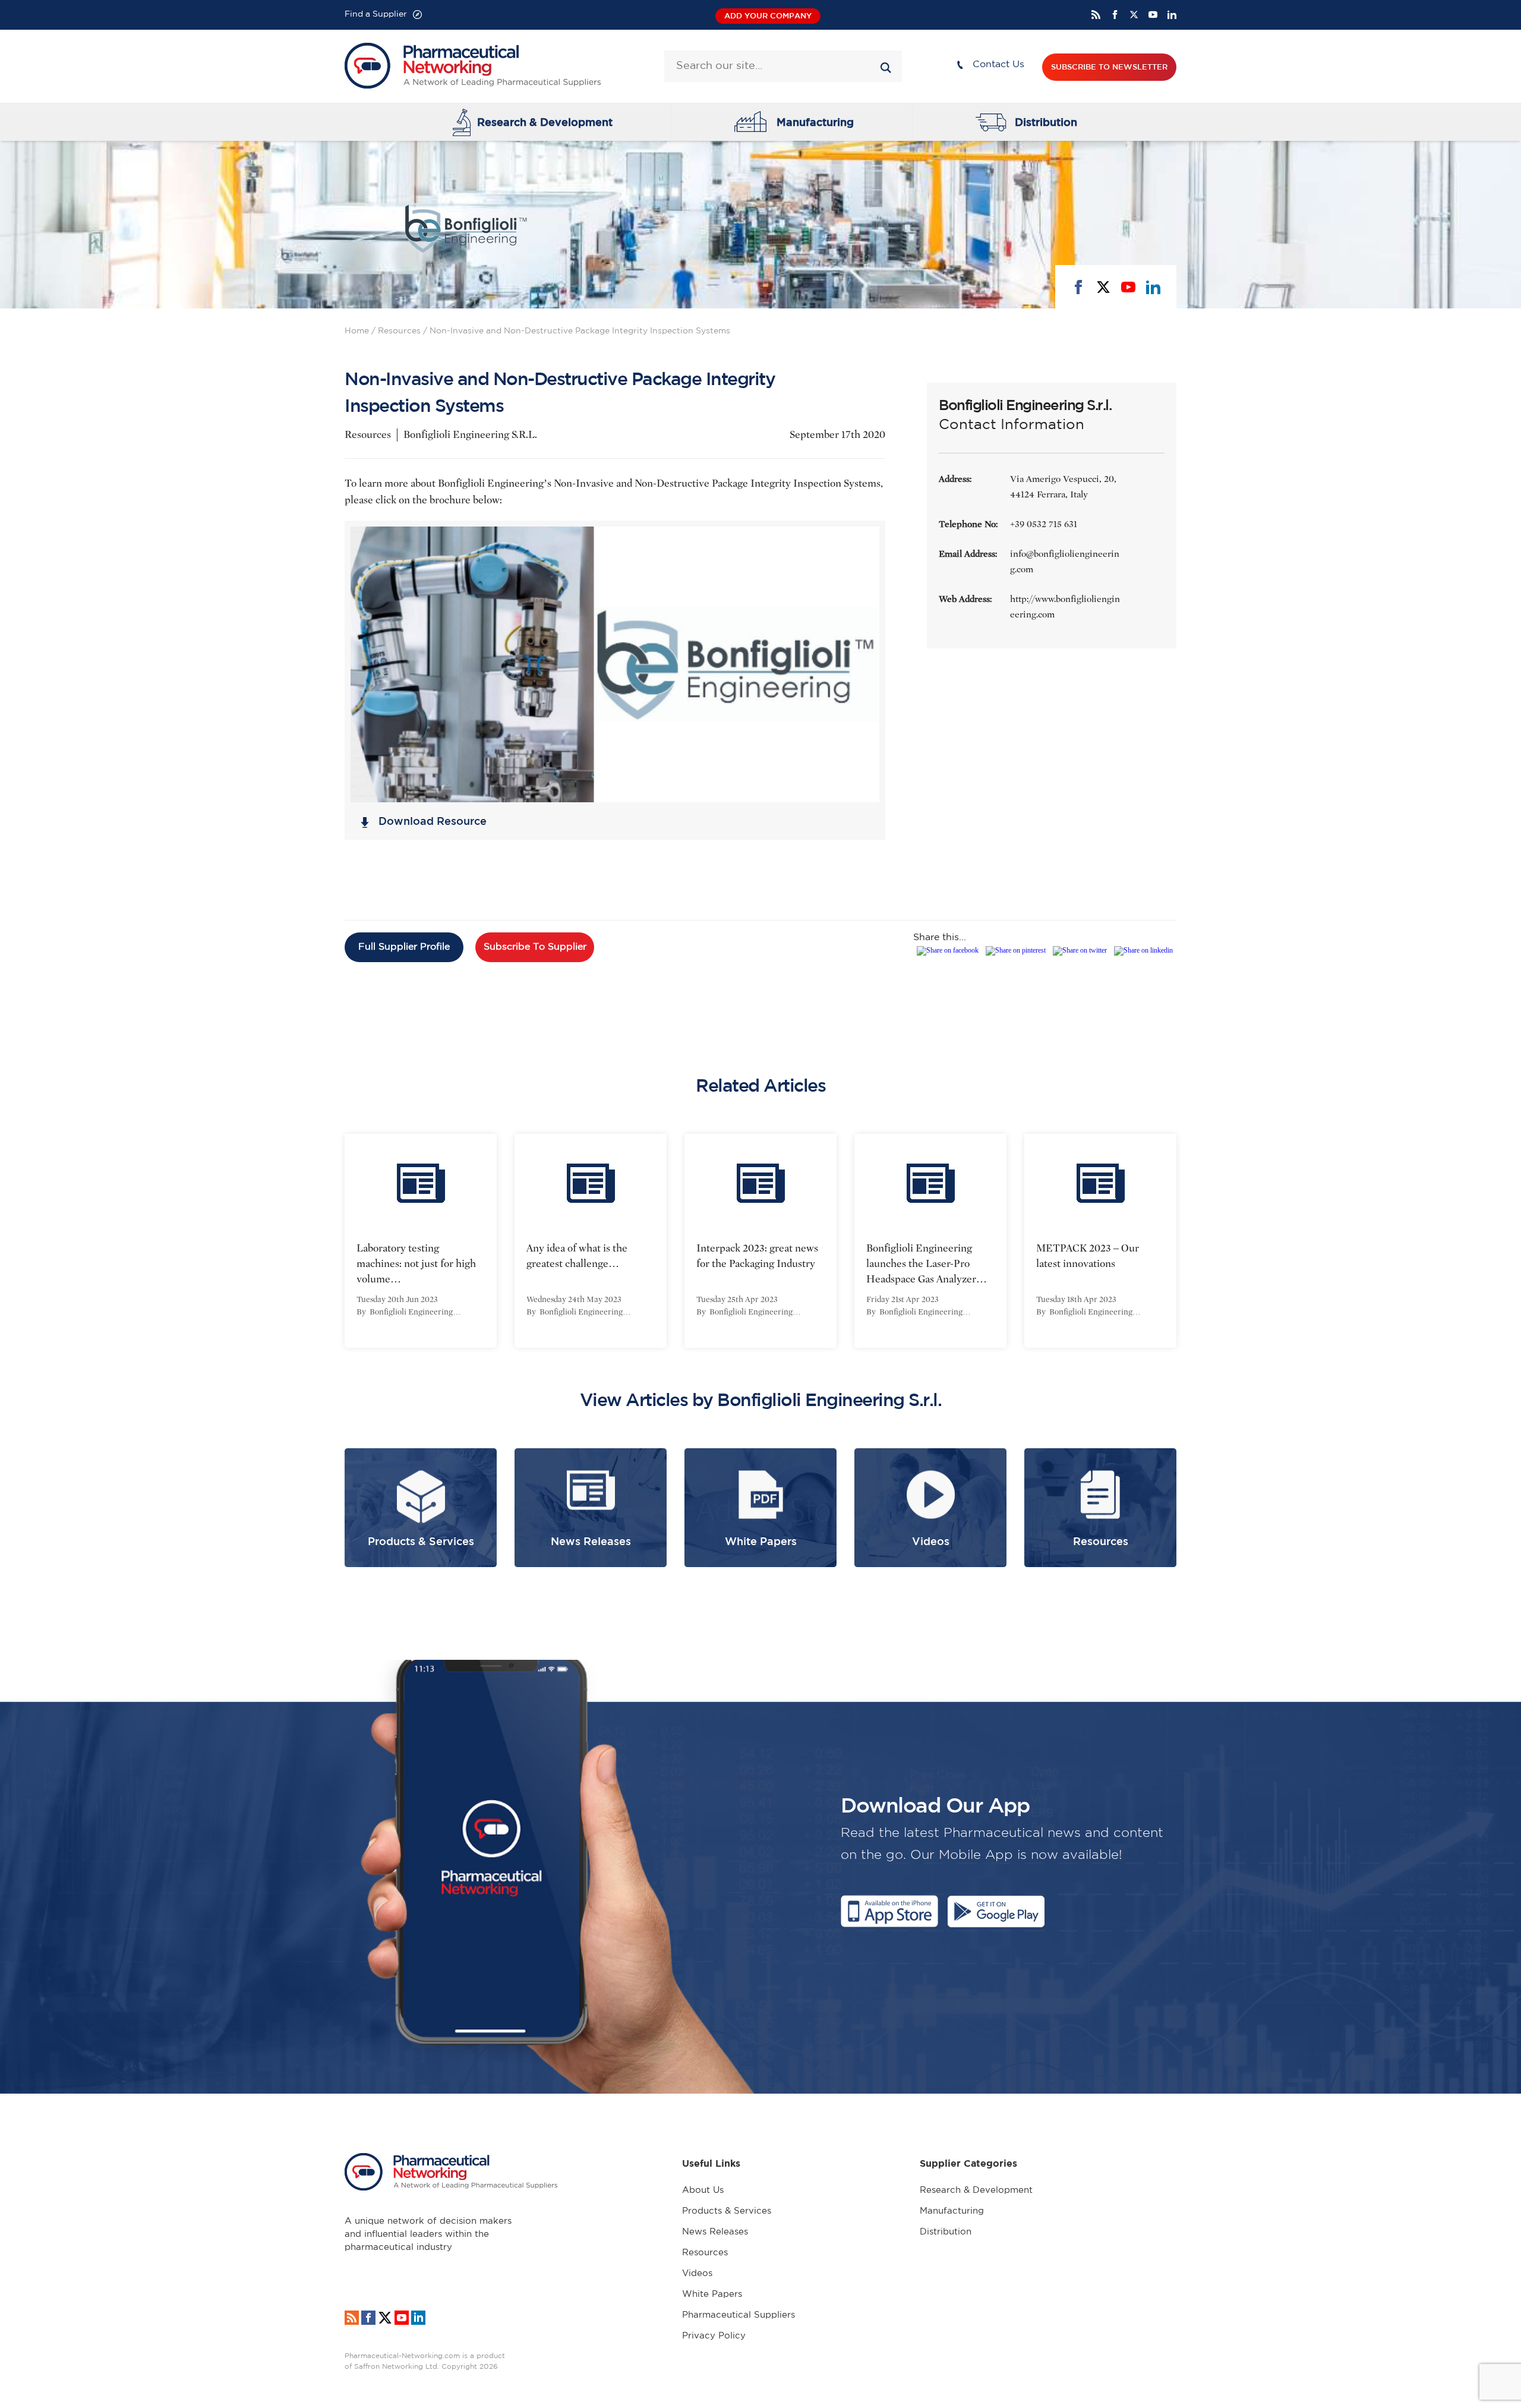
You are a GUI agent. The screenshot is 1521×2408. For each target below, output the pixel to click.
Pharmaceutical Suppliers (739, 2315)
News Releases (715, 2232)
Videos (697, 2273)
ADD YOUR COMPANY (768, 16)
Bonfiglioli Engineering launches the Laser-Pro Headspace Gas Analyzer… (927, 1264)
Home (357, 331)
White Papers (712, 2294)
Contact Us (998, 64)
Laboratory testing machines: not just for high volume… (416, 1264)
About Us (703, 2190)
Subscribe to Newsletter (1109, 67)
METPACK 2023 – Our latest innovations (1088, 1256)
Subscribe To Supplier (535, 947)
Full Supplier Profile (404, 947)
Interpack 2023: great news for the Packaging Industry (757, 1256)
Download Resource (433, 821)
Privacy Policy (714, 2336)
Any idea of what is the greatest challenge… (577, 1256)
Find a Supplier (376, 14)
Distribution (1046, 122)
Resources (399, 331)
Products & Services (727, 2211)
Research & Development (545, 122)
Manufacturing (815, 122)
